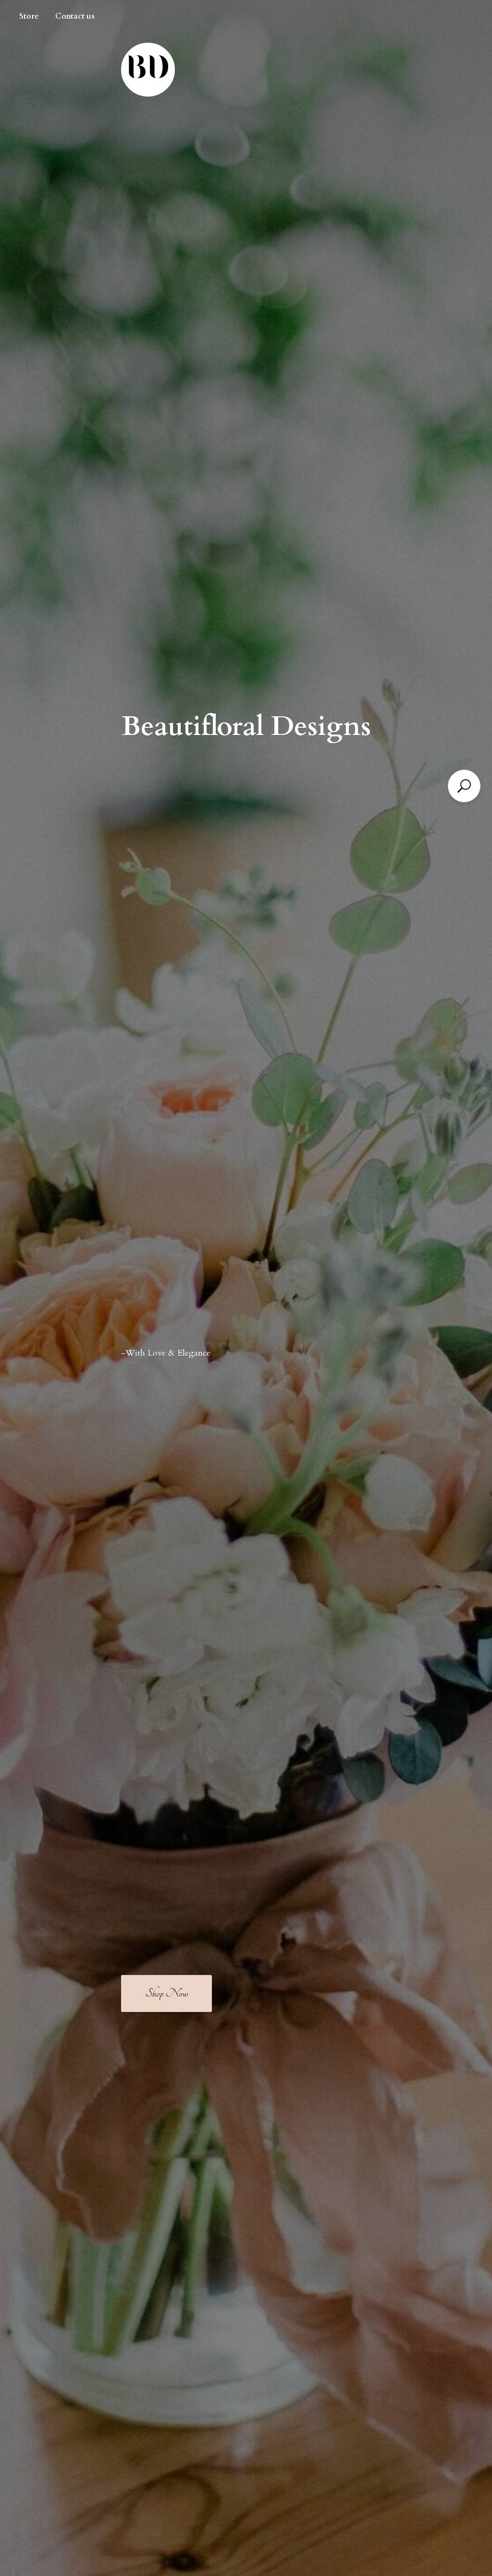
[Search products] (464, 786)
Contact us (75, 16)
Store (29, 16)
